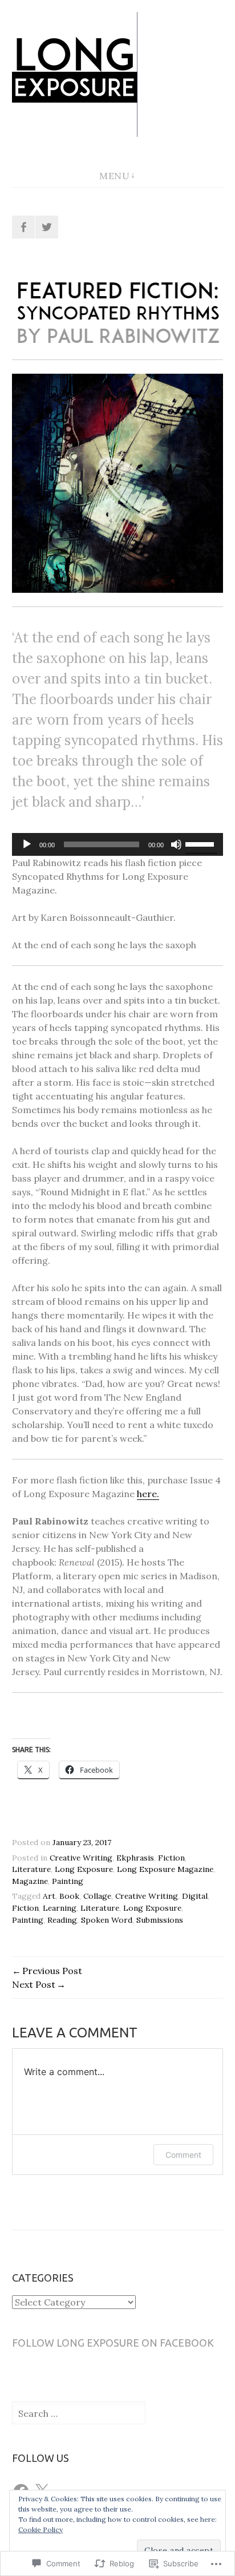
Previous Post (52, 1971)
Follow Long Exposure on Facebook (113, 2343)
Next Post (34, 1984)
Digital (195, 1896)
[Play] (27, 844)
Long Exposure (84, 1869)
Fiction (171, 1858)
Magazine (30, 1881)
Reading (62, 1920)
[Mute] (176, 844)
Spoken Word (107, 1920)
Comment (183, 2155)
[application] (118, 844)
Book (69, 1896)
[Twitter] (47, 227)
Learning (60, 1908)
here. (148, 1494)
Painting (68, 1881)
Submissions (160, 1920)
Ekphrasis (135, 1858)
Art (49, 1896)
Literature (31, 1869)
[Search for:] (79, 2413)
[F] (23, 227)
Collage (97, 1896)
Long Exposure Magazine (165, 1869)
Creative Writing (81, 1858)
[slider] (201, 843)
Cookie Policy (40, 2530)
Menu (114, 176)
